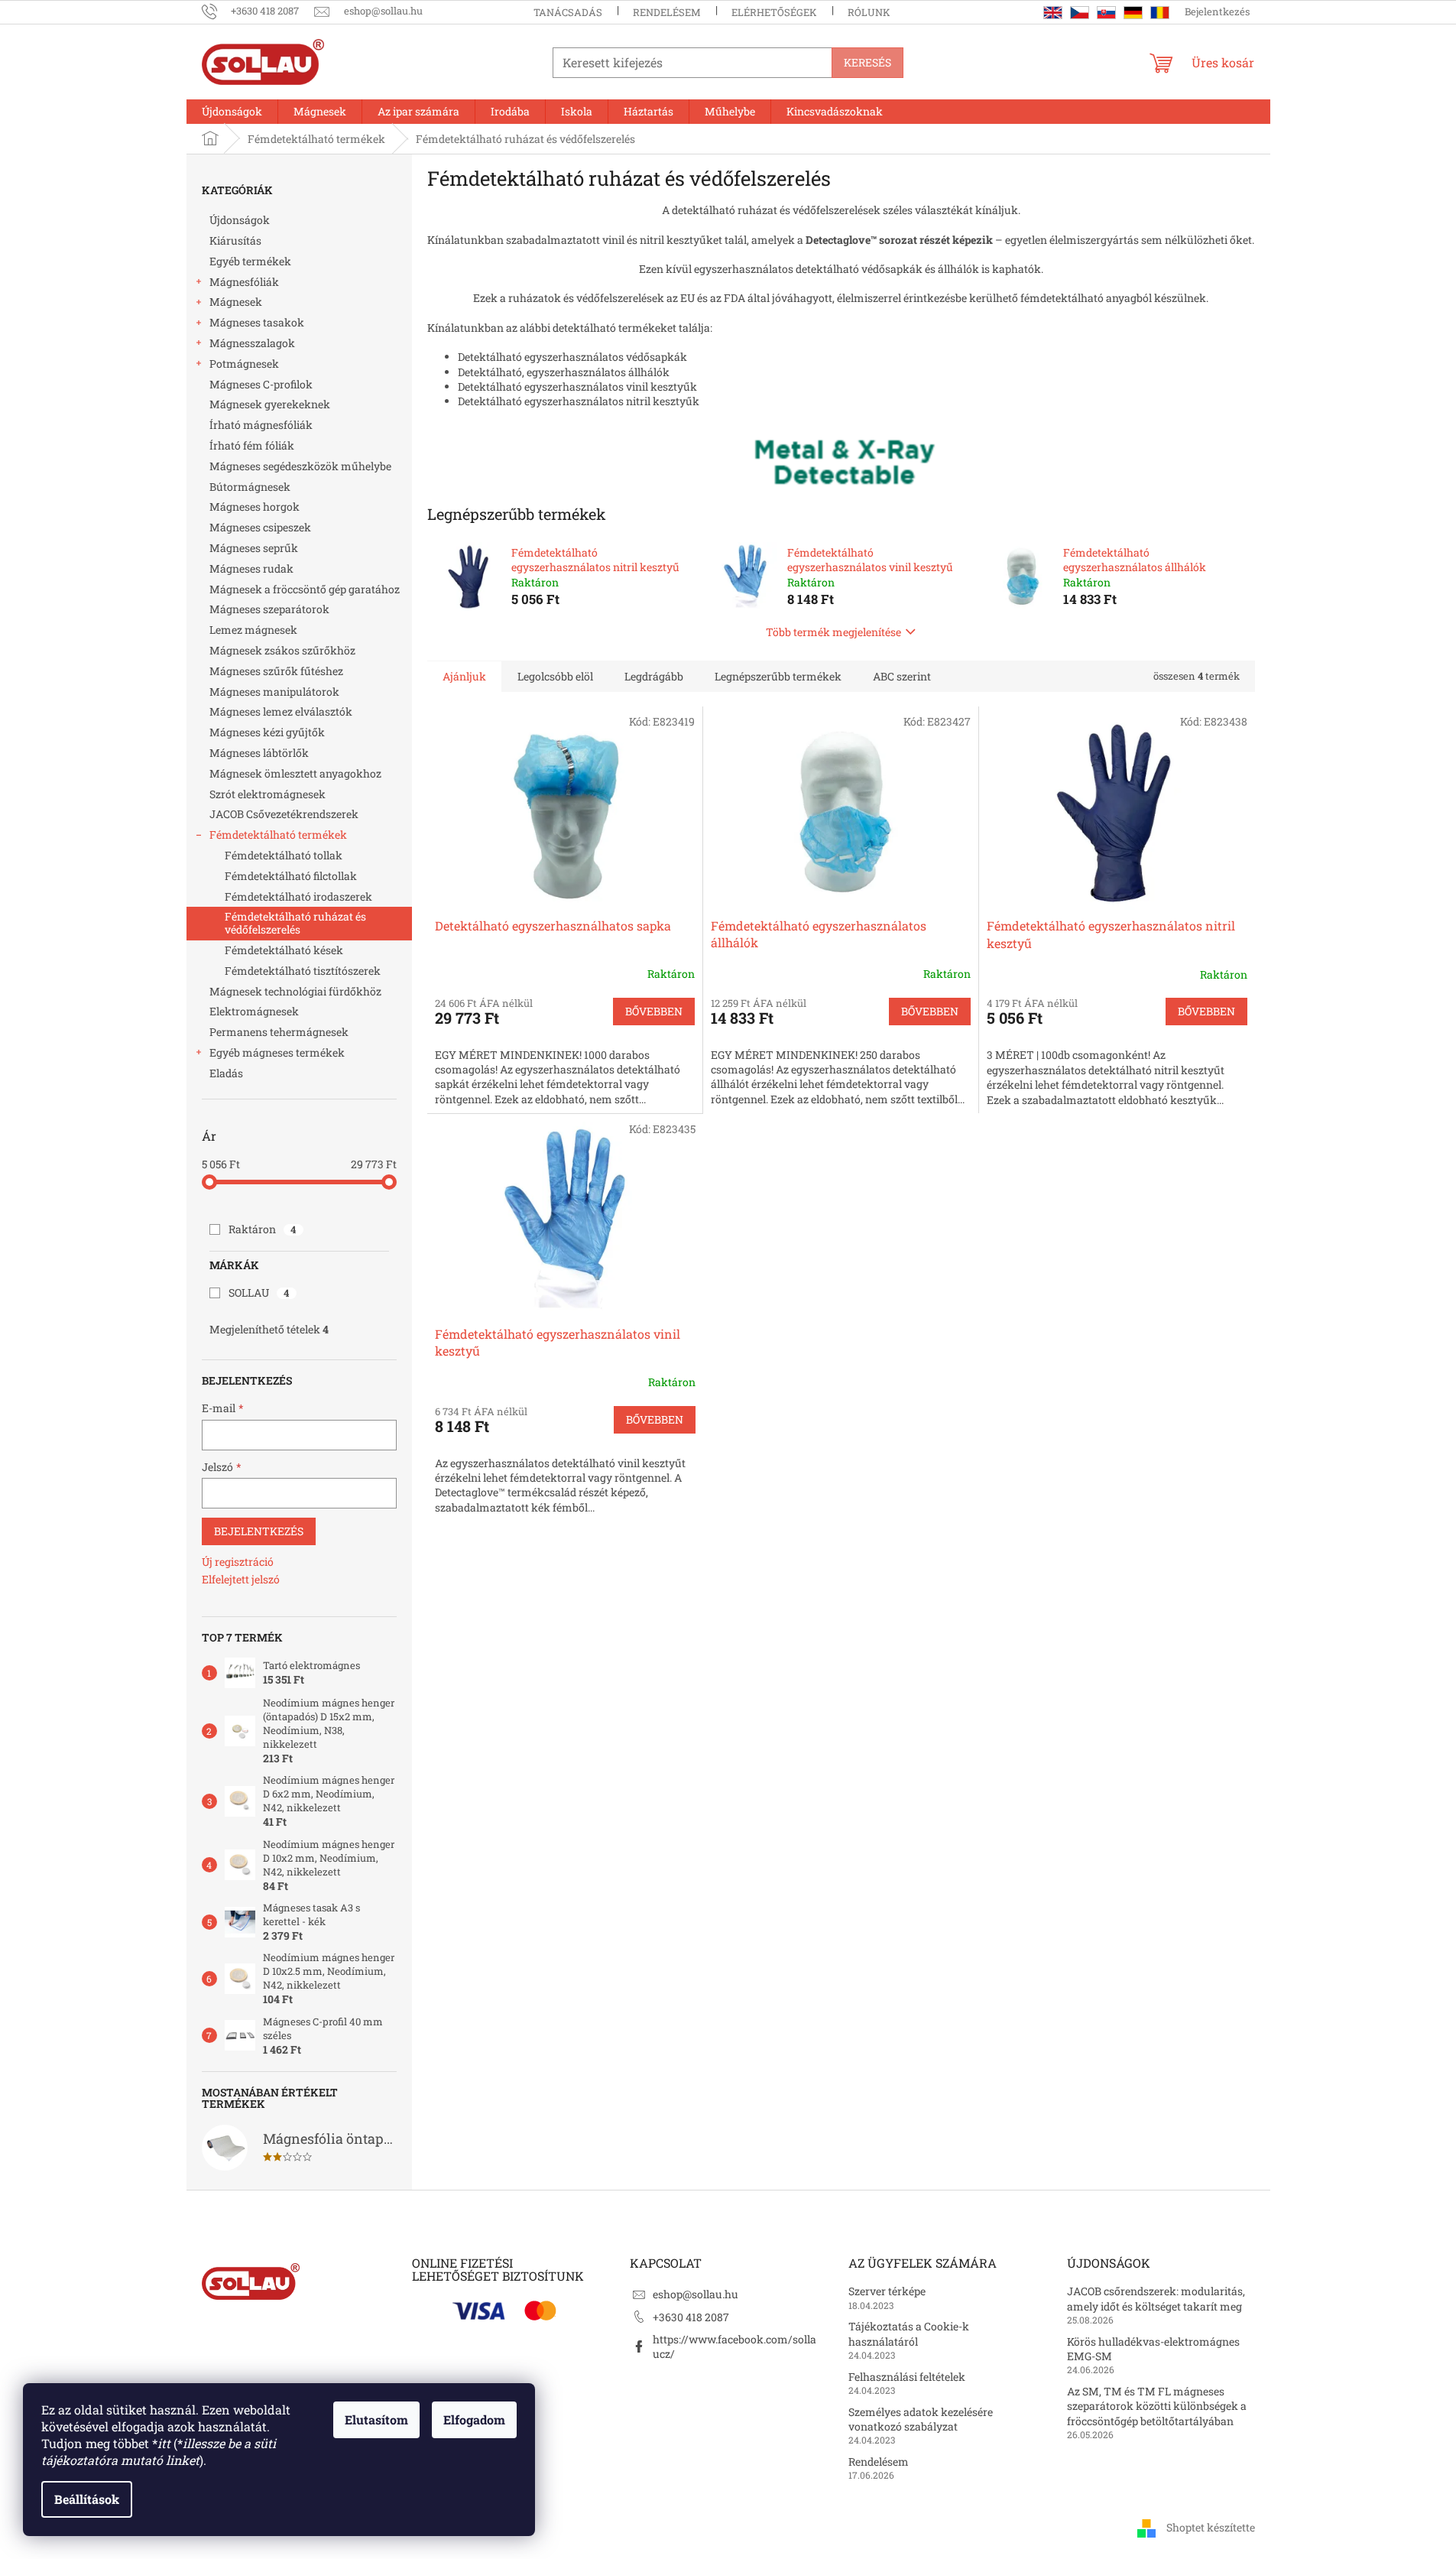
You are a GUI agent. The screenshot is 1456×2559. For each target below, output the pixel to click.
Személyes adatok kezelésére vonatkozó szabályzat (921, 2419)
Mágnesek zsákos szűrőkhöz (282, 650)
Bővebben (654, 1011)
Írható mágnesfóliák (261, 425)
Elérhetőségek (774, 12)
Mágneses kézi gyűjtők (267, 732)
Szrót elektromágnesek (268, 794)
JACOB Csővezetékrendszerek (284, 814)
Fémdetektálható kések (284, 950)
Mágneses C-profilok (261, 384)
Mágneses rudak (251, 568)
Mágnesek (236, 302)
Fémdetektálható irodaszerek (298, 896)
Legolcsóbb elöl (555, 676)
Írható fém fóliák (252, 445)
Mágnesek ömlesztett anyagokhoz (295, 773)
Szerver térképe (887, 2291)
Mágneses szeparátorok (269, 609)
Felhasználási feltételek (907, 2377)
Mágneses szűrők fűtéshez (276, 671)
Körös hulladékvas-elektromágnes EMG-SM (1153, 2349)
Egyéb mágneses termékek (277, 1052)
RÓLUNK (869, 12)
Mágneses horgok (255, 507)
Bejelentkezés (259, 1531)
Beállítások (87, 2499)
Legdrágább (654, 676)
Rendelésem (667, 12)
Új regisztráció (238, 1562)
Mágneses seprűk (254, 548)
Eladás (226, 1073)
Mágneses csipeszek (260, 527)
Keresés (867, 62)
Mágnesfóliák (244, 282)
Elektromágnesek (254, 1011)
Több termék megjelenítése (833, 632)
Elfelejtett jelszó (241, 1579)
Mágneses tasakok (257, 322)
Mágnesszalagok (252, 343)
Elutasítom (376, 2419)
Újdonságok (240, 220)
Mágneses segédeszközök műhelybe (300, 466)
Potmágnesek (244, 364)
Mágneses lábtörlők (259, 753)
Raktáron (263, 1229)
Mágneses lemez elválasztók (281, 711)
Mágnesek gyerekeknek (270, 404)
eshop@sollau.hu (696, 2294)
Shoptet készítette (1211, 2527)
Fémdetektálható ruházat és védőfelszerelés (295, 923)
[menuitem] (232, 112)
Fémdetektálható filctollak (291, 876)
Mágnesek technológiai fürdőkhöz (295, 991)
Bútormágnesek (250, 487)
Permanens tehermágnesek (279, 1032)
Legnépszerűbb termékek (778, 676)
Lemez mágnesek (253, 630)
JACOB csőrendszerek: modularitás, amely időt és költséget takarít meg (1156, 2298)
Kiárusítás (235, 240)
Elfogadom (474, 2419)
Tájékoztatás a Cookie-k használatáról (909, 2333)
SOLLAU (259, 1292)
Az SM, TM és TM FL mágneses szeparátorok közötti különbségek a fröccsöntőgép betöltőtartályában (1157, 2406)
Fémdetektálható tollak (284, 855)
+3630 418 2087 (691, 2317)
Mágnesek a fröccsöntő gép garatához (305, 589)
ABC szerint (902, 676)
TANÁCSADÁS (568, 12)
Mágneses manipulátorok (274, 692)
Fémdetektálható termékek (278, 835)
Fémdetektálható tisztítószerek (303, 971)
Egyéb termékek (250, 261)
